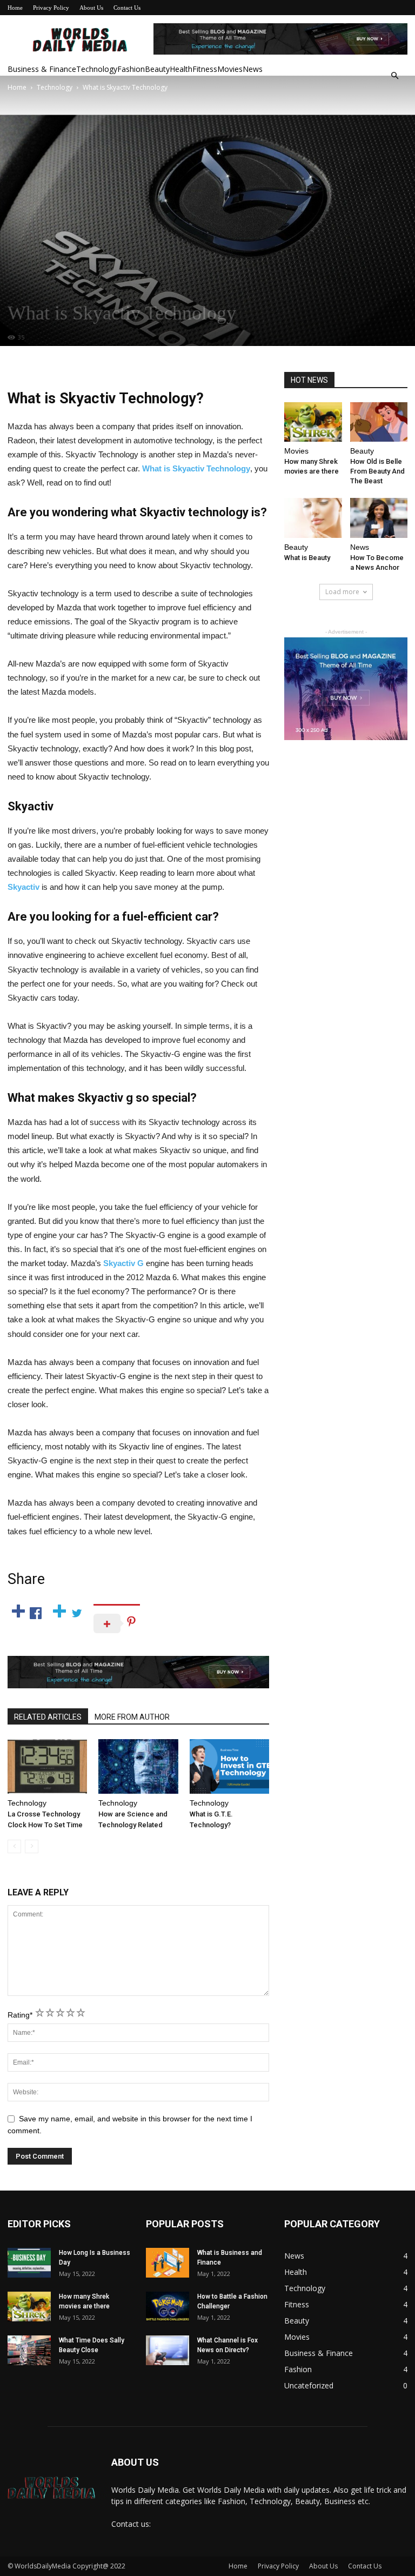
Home (15, 8)
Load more (342, 592)
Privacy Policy (51, 8)
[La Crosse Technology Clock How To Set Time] (47, 1766)
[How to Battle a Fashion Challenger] (168, 2307)
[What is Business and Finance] (168, 2263)
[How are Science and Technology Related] (138, 1766)
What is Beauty (307, 558)
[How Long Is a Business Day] (29, 2263)
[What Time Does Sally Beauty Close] (29, 2350)
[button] (394, 76)
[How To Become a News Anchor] (379, 518)
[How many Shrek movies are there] (313, 422)
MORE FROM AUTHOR (132, 1717)
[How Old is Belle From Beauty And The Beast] (379, 422)
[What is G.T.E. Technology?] (229, 1766)
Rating (20, 2015)
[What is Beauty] (313, 518)
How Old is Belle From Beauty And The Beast (377, 471)
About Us (91, 8)
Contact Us (127, 8)
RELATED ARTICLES (48, 1717)
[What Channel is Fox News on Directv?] (168, 2350)
